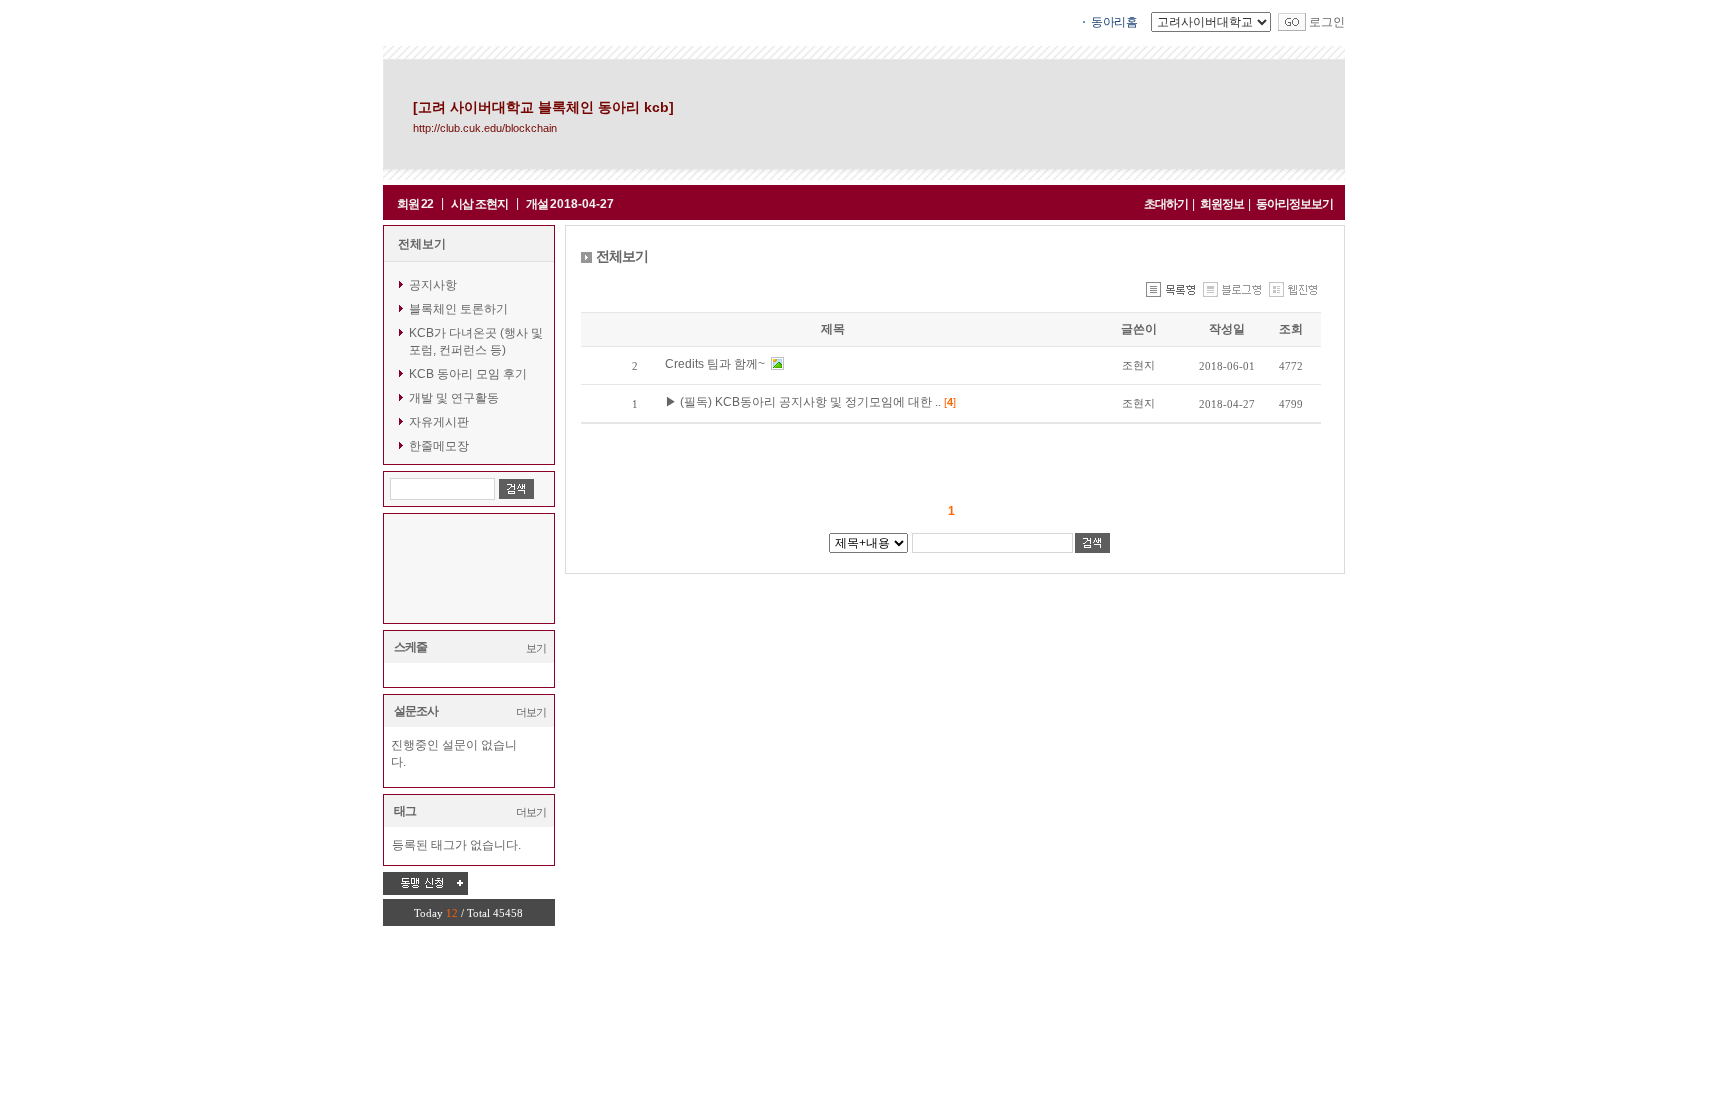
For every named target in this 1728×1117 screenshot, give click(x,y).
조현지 (1138, 365)
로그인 (1327, 22)
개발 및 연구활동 (454, 398)
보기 (536, 648)
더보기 (531, 712)
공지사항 (433, 285)
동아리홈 (1114, 22)
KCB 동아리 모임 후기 (468, 374)
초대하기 (1166, 204)
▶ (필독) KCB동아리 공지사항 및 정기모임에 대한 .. (804, 402)
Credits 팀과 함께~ (716, 364)
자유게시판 (439, 422)
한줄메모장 (439, 446)
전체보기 (422, 244)
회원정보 (1222, 204)
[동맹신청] (425, 883)
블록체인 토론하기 (458, 309)
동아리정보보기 (1294, 204)
